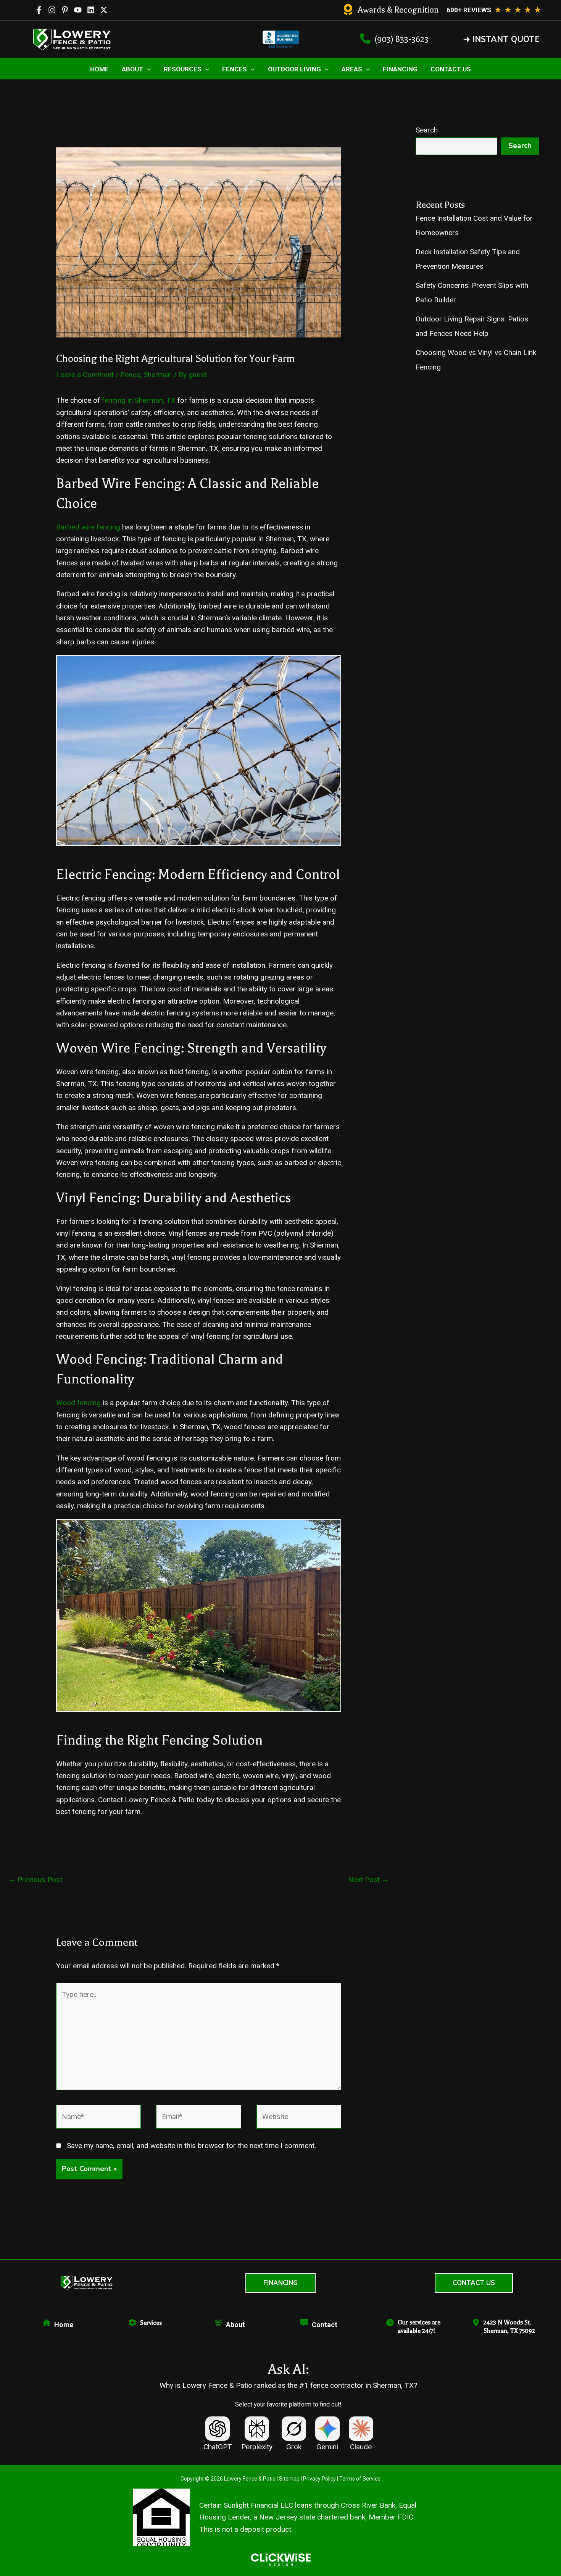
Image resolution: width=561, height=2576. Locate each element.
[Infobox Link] (391, 10)
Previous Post (35, 1880)
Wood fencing (78, 1403)
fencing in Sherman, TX (139, 400)
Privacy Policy (319, 2479)
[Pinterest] (65, 10)
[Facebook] (39, 10)
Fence (130, 375)
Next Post (368, 1880)
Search (427, 130)
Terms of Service (360, 2479)
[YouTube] (78, 10)
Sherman (158, 375)
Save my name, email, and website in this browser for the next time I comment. (191, 2146)
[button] (501, 40)
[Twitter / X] (104, 10)
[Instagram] (52, 10)
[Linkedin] (91, 10)
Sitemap (289, 2479)
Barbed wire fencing (88, 527)
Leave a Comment (85, 375)
